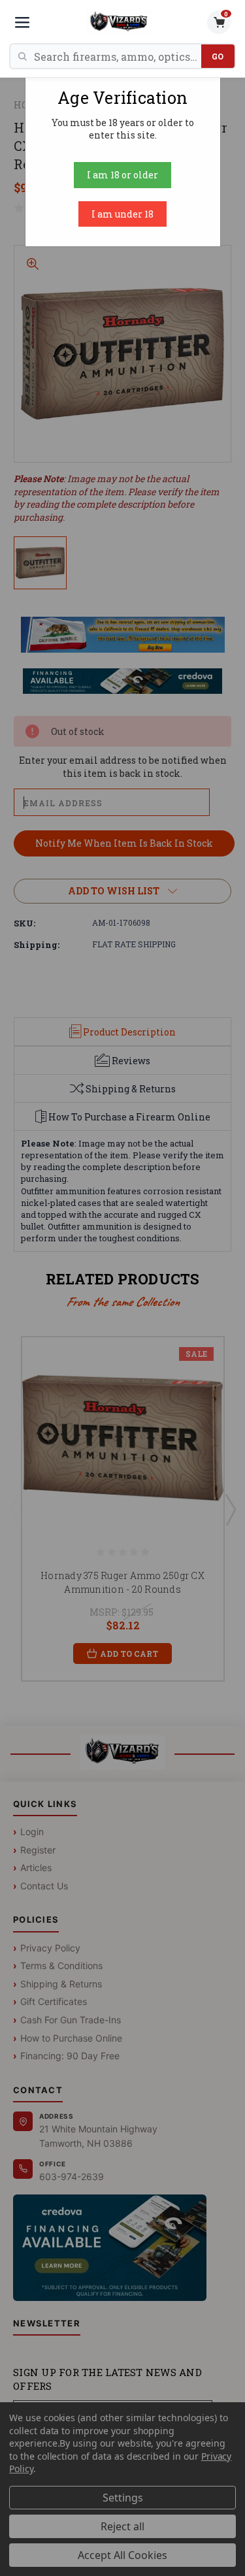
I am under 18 (122, 214)
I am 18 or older (122, 175)
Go (218, 56)
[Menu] (22, 22)
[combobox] (118, 56)
